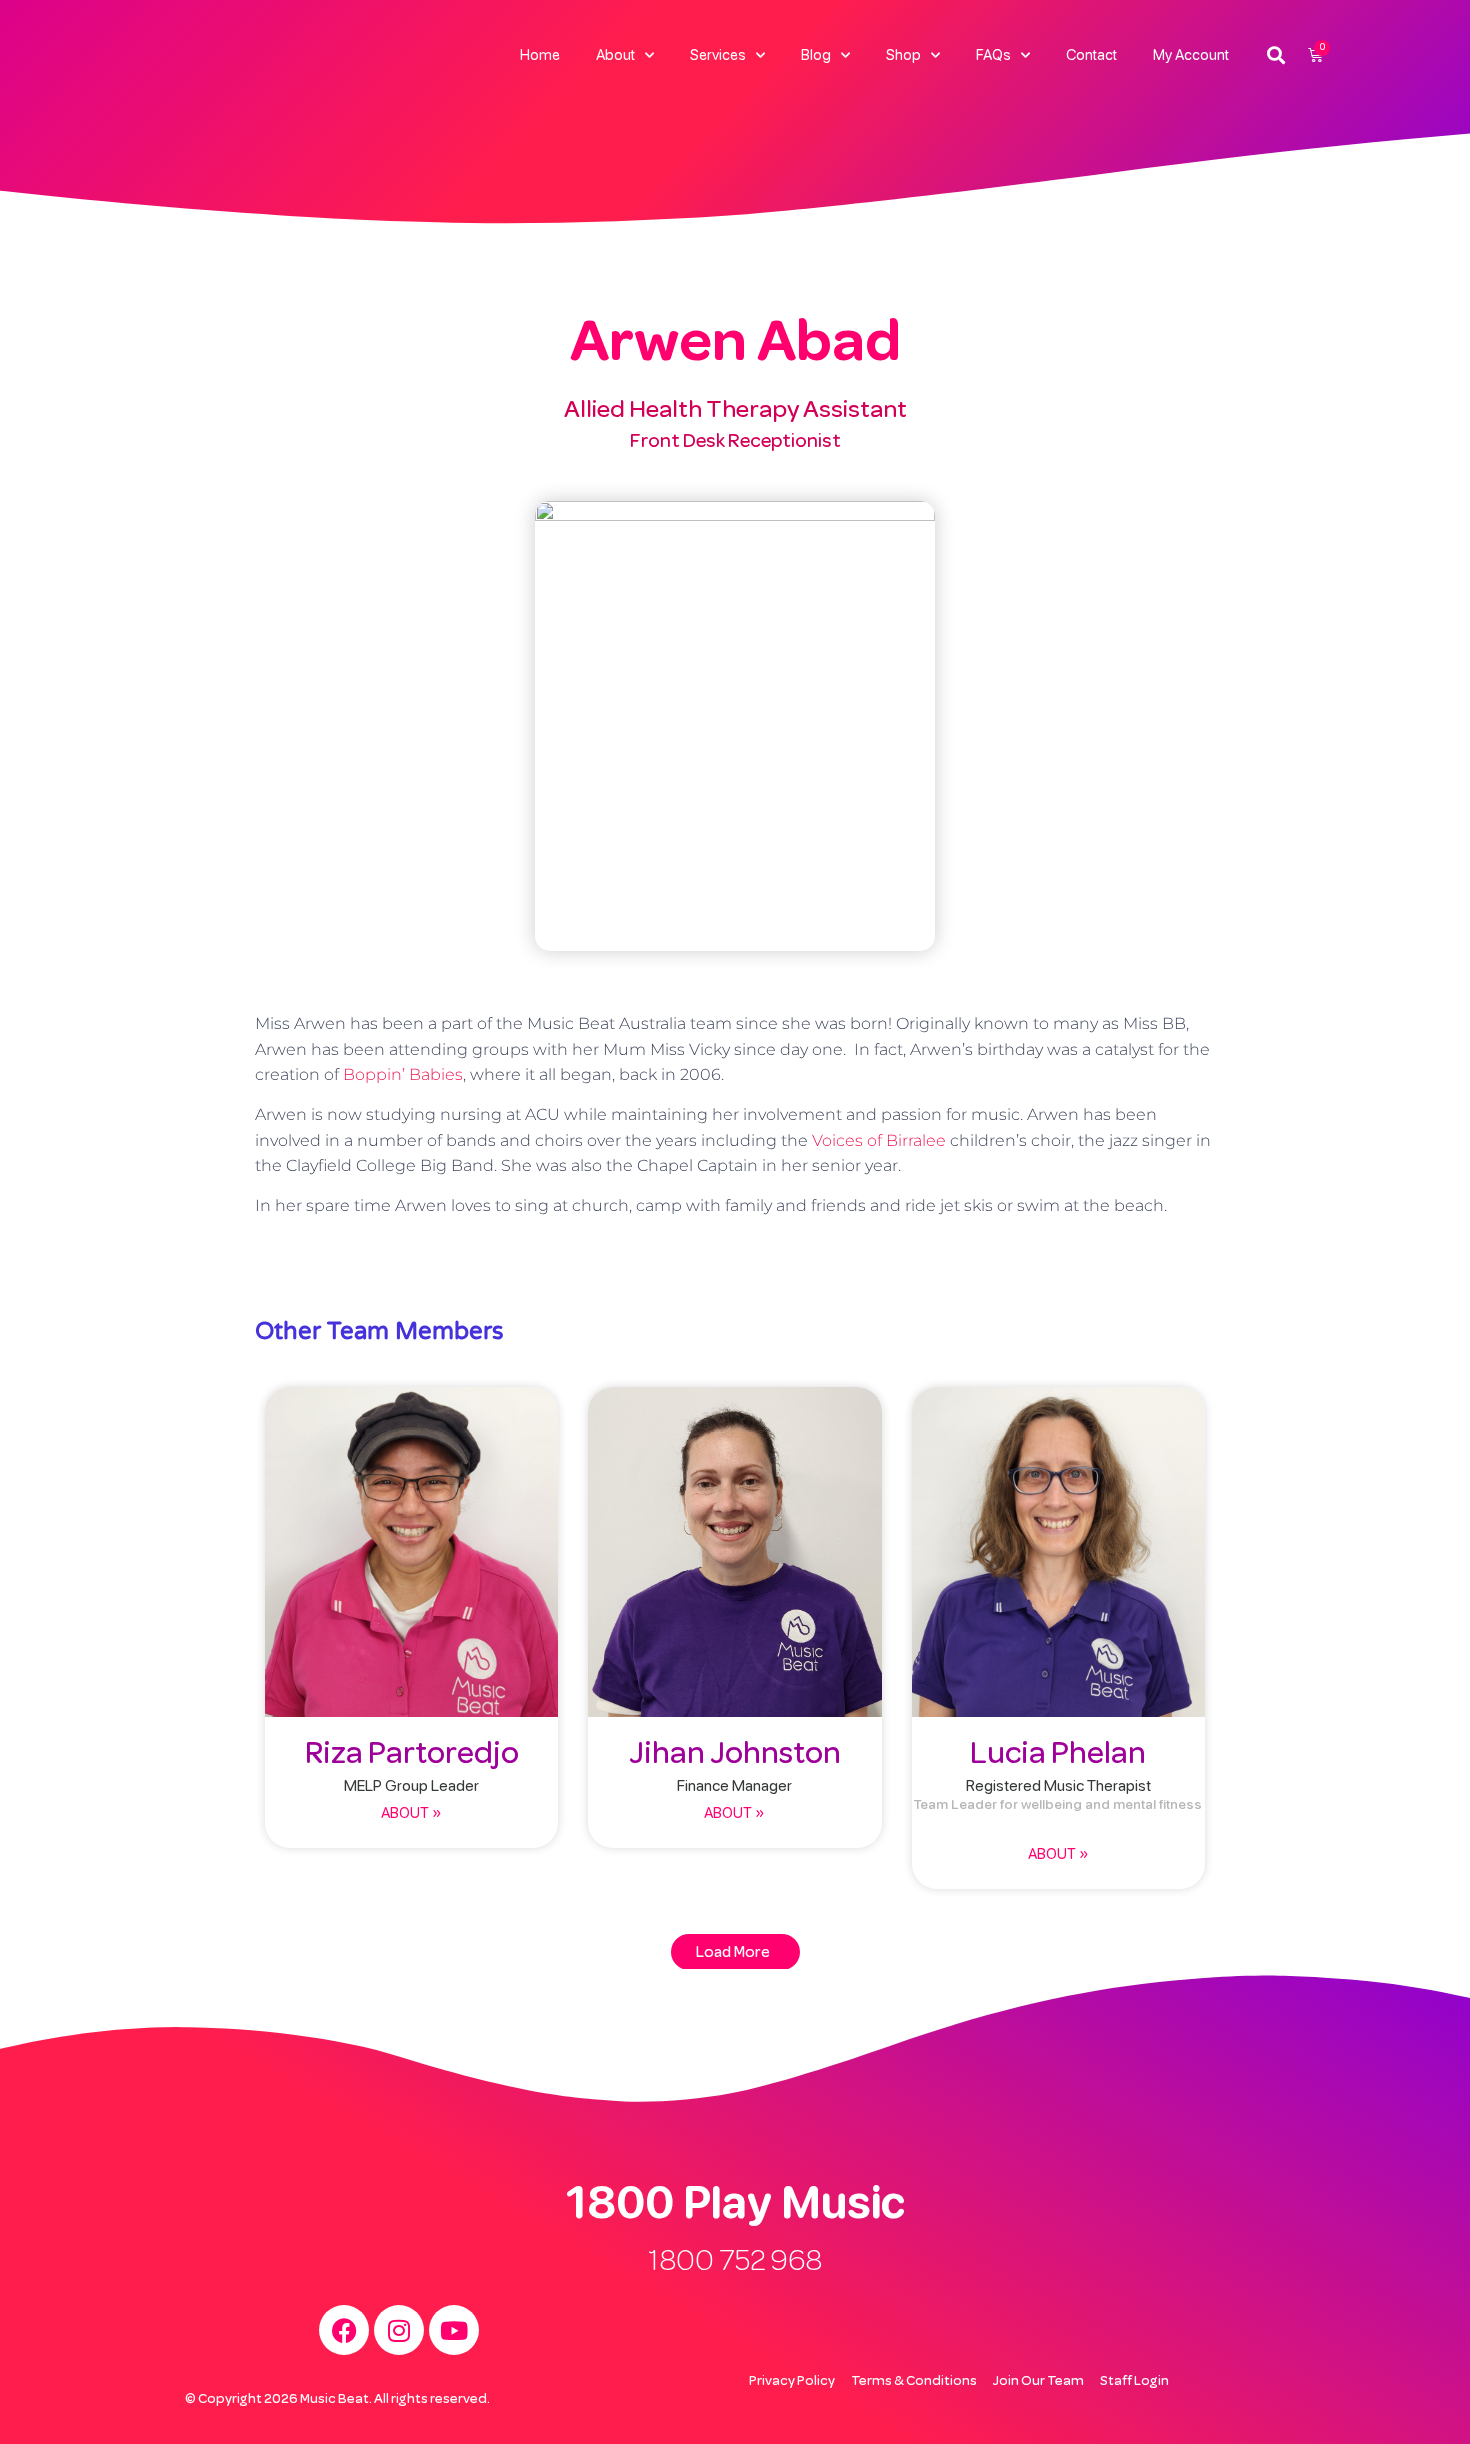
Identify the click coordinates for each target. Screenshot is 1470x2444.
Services (718, 55)
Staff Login (1134, 2380)
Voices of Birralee (879, 1140)
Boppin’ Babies (403, 1074)
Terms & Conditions (914, 2380)
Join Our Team (1038, 2380)
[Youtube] (454, 2330)
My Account (1191, 55)
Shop (903, 55)
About (615, 55)
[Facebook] (344, 2330)
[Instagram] (399, 2330)
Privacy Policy (792, 2380)
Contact (1091, 55)
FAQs (993, 55)
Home (540, 55)
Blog (816, 55)
